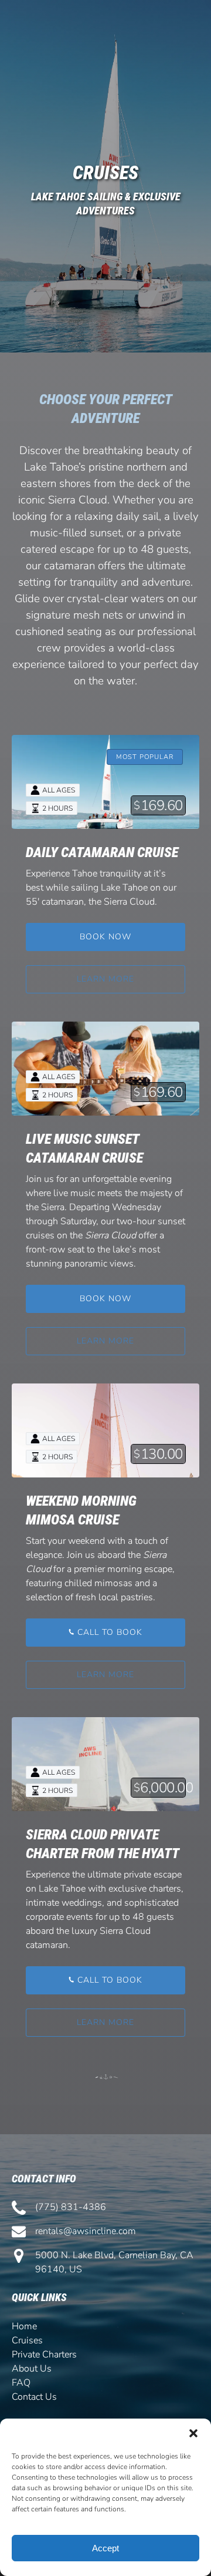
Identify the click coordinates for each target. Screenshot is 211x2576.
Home (24, 2326)
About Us (32, 2369)
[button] (193, 2433)
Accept (105, 2548)
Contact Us (34, 2397)
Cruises (27, 2340)
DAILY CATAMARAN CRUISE (102, 852)
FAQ (21, 2383)
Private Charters (44, 2355)
